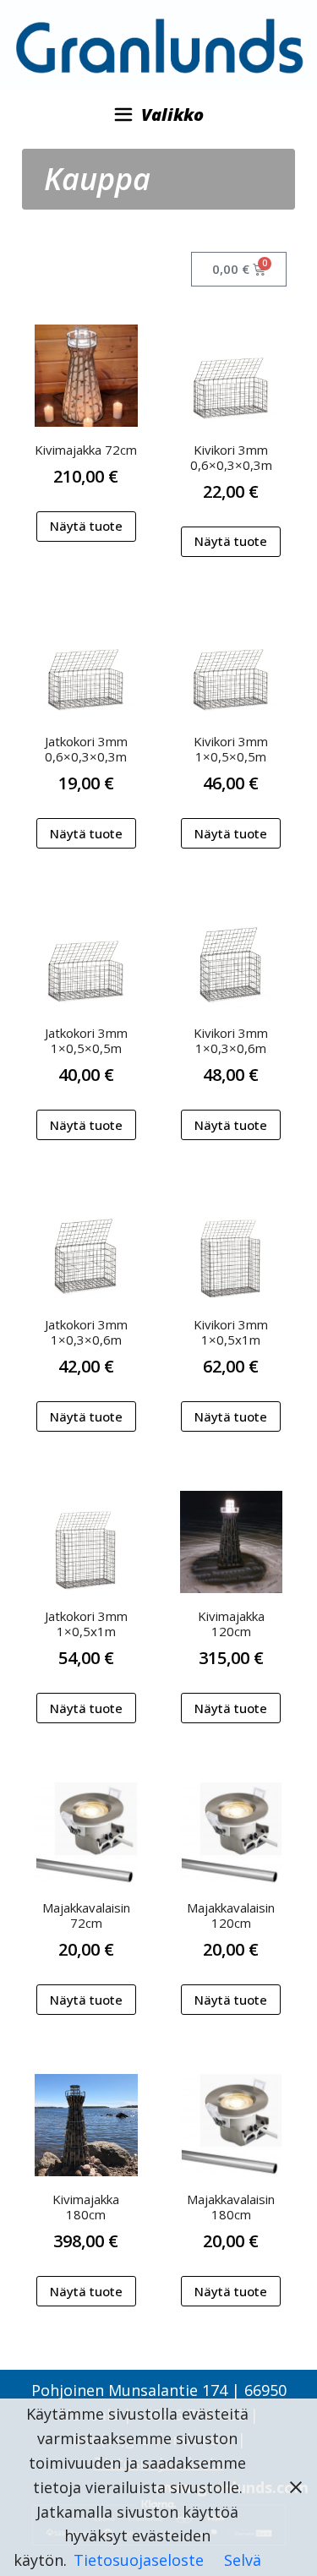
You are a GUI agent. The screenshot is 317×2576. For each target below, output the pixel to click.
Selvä (243, 2560)
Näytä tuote (86, 526)
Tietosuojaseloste (139, 2560)
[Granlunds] (158, 43)
